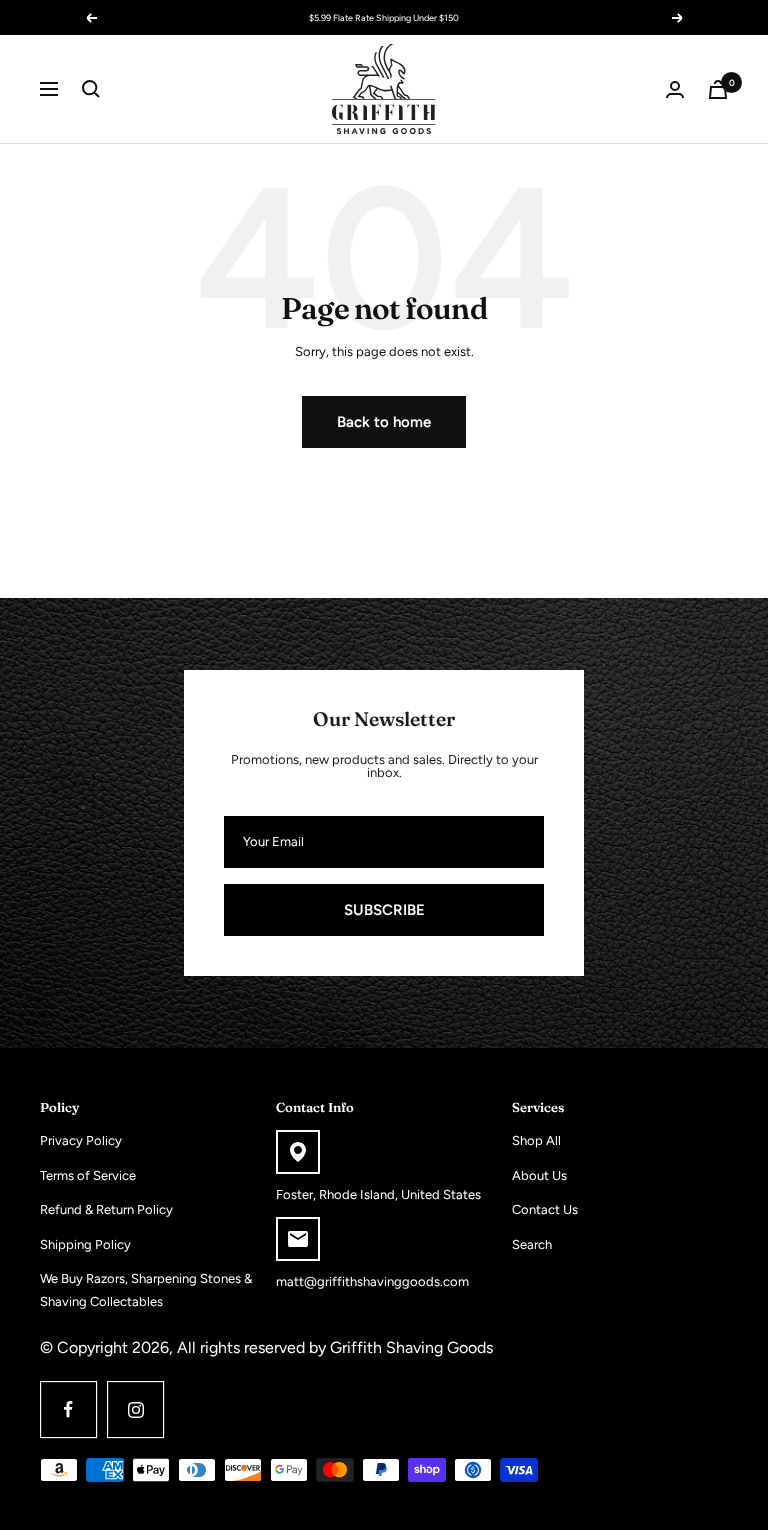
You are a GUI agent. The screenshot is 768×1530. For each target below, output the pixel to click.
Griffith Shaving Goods (411, 1347)
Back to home (384, 422)
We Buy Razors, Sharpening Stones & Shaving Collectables (146, 1290)
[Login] (675, 89)
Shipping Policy (85, 1244)
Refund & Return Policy (106, 1209)
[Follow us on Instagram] (135, 1409)
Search (532, 1244)
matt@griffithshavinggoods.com (372, 1281)
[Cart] (718, 89)
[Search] (91, 89)
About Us (539, 1175)
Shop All (536, 1140)
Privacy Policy (81, 1140)
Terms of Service (88, 1175)
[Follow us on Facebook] (68, 1409)
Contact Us (545, 1209)
